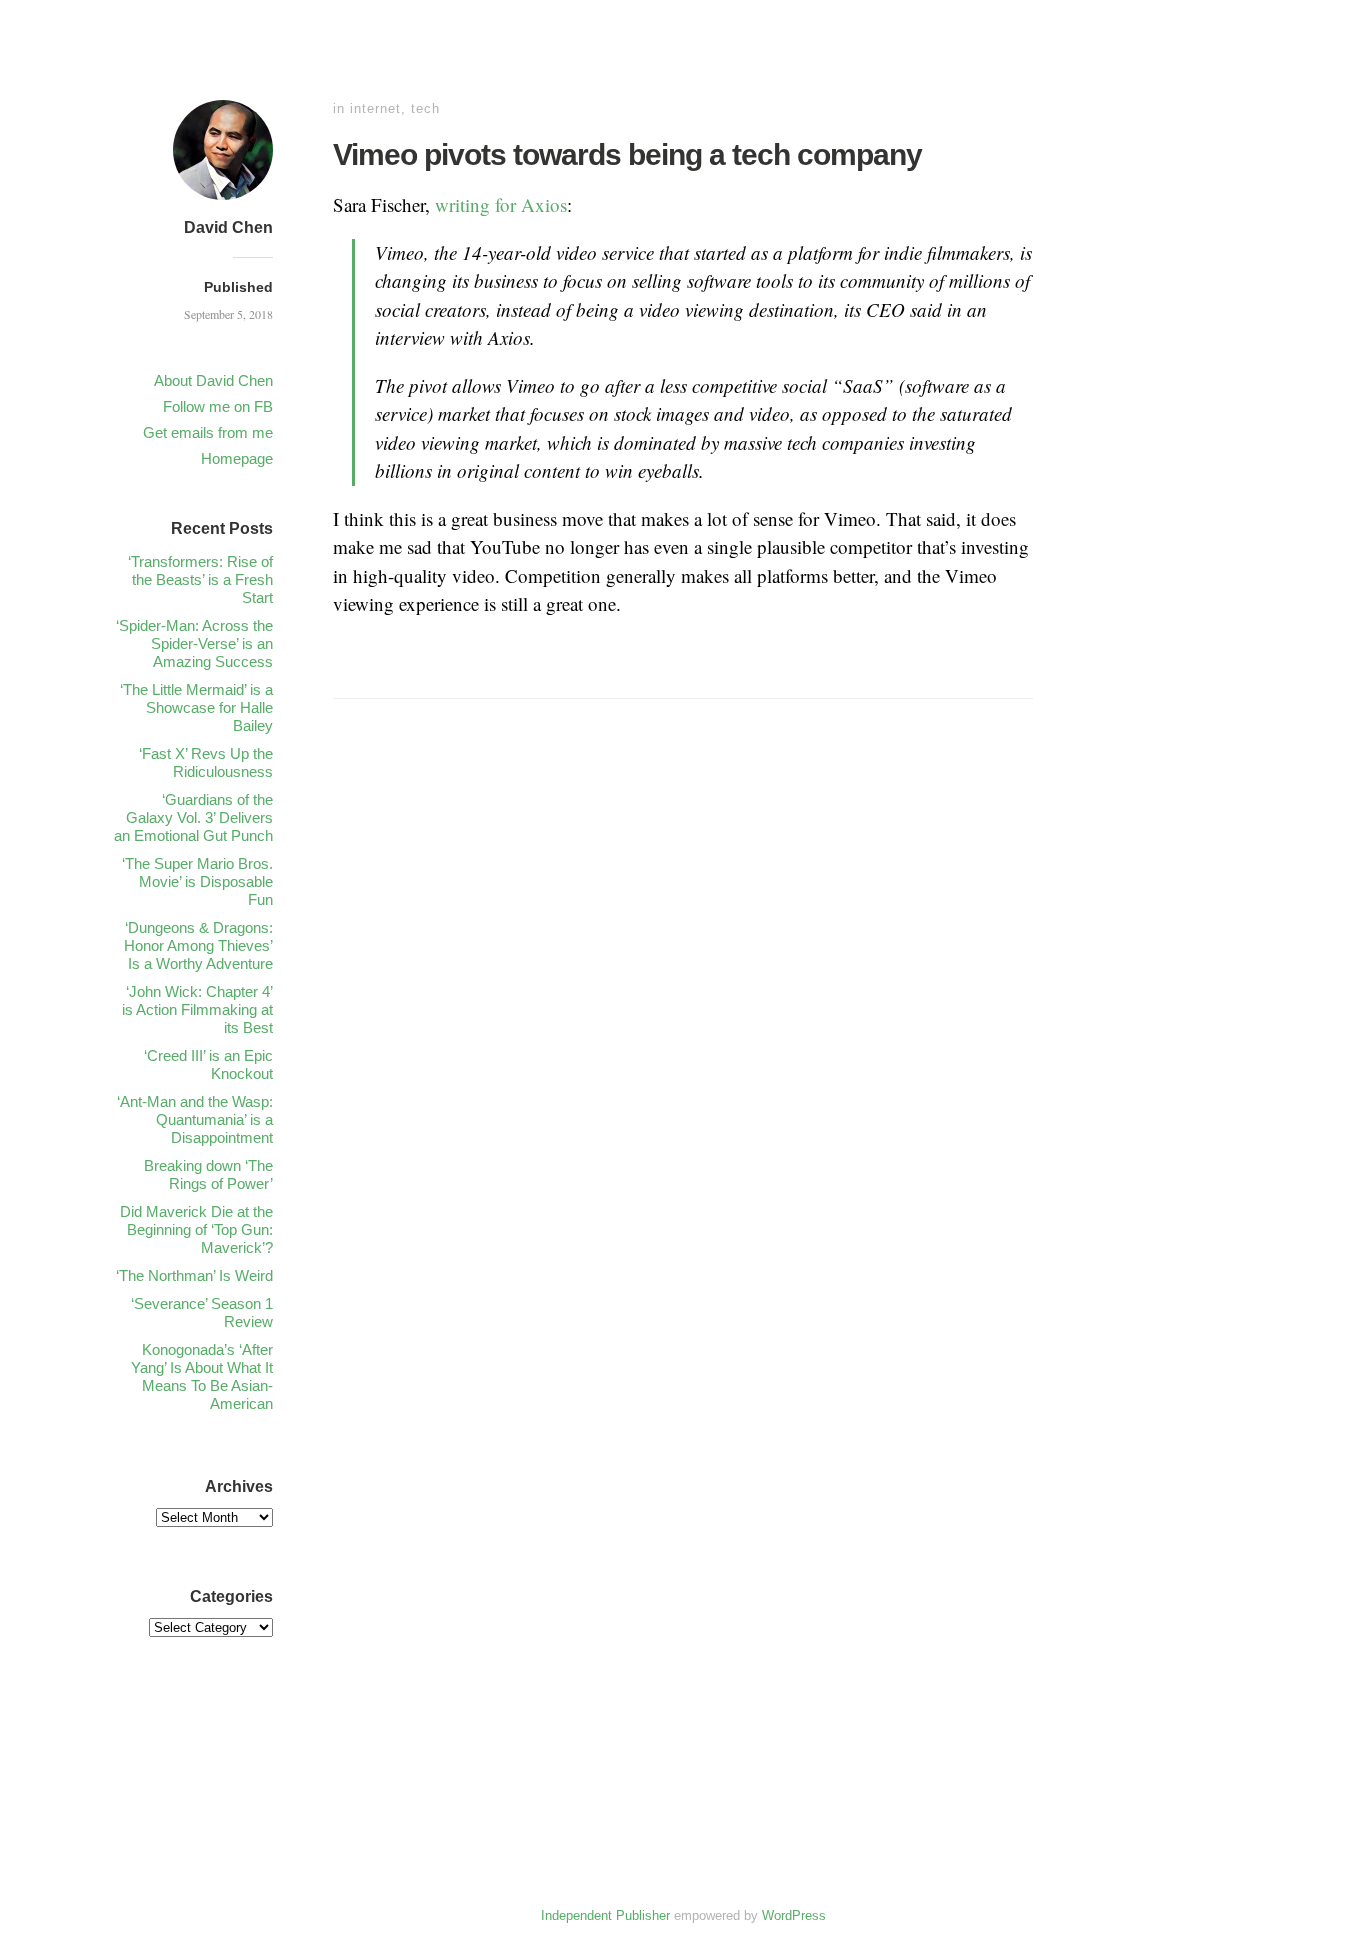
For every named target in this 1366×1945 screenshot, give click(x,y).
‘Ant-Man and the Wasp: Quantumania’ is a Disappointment (195, 1119)
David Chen (228, 227)
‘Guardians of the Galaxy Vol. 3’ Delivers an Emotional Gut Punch (193, 817)
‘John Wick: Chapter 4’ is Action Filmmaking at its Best (197, 1009)
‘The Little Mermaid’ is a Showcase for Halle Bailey (196, 707)
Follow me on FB (218, 406)
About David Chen (213, 380)
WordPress (794, 1915)
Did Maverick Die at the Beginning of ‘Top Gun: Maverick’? (196, 1229)
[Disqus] (683, 1029)
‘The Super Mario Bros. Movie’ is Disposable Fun (197, 881)
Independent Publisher (605, 1915)
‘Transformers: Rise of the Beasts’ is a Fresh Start (200, 579)
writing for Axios (501, 204)
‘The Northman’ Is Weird (194, 1275)
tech (425, 108)
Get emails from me (208, 432)
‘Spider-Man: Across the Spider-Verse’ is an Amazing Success (194, 643)
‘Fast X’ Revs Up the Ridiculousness (206, 762)
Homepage (237, 458)
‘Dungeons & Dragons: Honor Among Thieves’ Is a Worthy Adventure (198, 945)
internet (375, 108)
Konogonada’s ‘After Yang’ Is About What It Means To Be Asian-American (202, 1376)
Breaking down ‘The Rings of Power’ (208, 1174)
